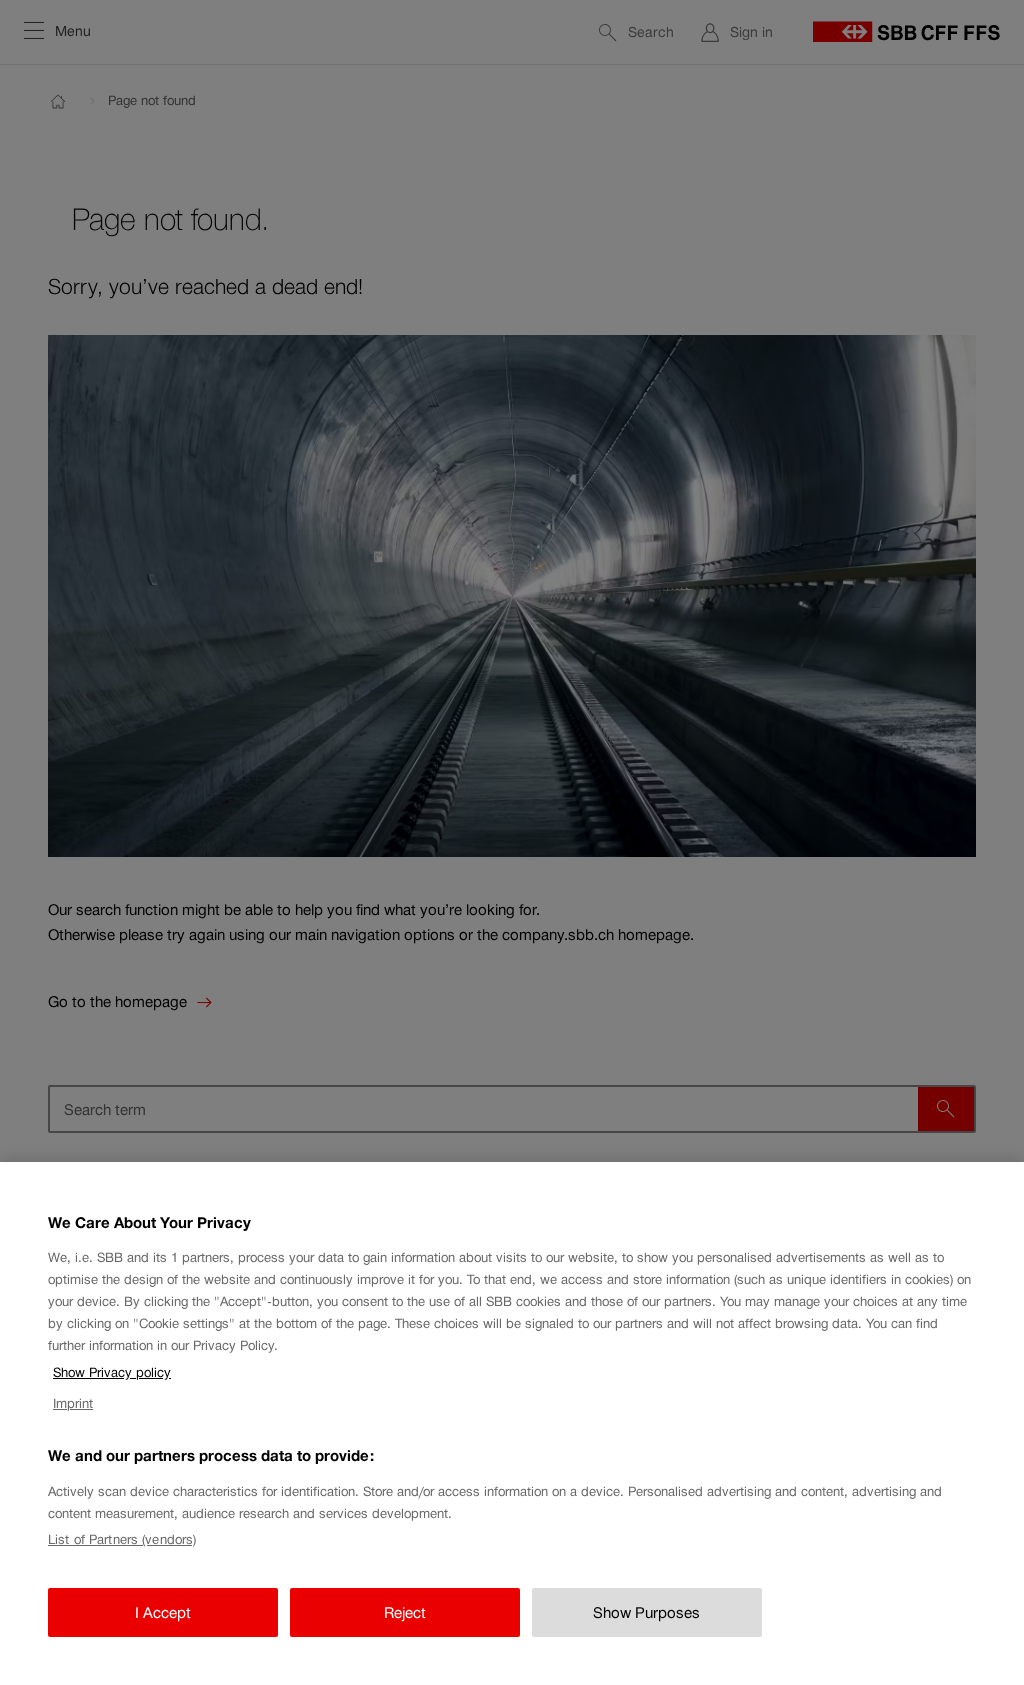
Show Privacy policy (112, 1372)
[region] (512, 1423)
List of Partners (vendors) (122, 1539)
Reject (405, 1612)
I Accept (163, 1612)
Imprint (73, 1403)
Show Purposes (646, 1612)
